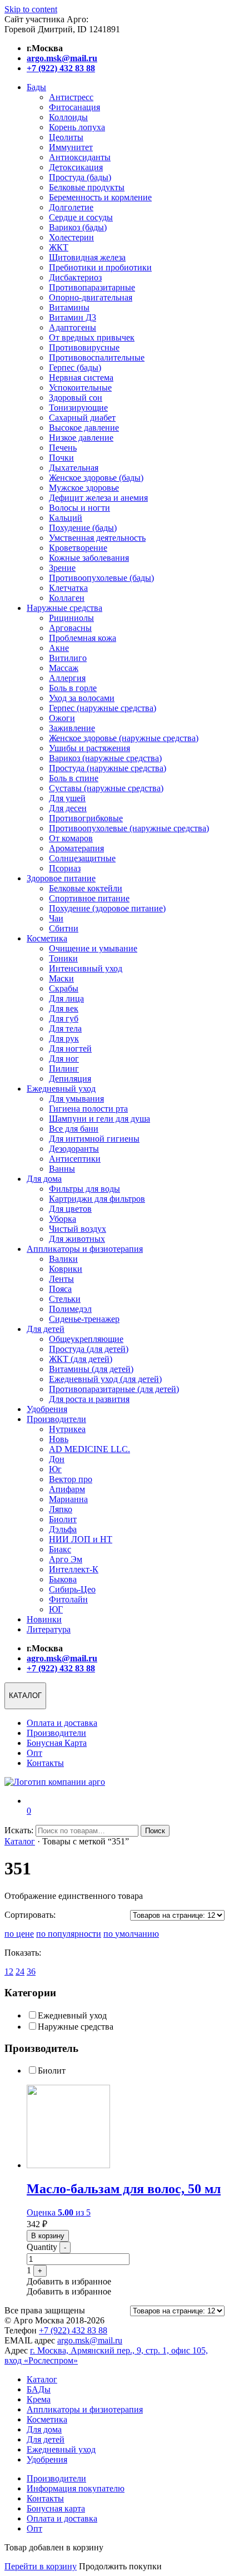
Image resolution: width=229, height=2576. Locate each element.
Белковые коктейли (86, 888)
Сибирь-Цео (72, 1589)
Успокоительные (80, 388)
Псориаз (65, 868)
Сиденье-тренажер (84, 1319)
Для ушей (67, 798)
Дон (57, 1459)
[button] (69, 2281)
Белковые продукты (87, 187)
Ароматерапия (76, 848)
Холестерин (71, 237)
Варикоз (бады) (78, 227)
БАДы (39, 2389)
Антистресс (71, 97)
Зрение (62, 568)
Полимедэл (70, 1309)
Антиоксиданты (80, 157)
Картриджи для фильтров (97, 1199)
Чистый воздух (78, 1229)
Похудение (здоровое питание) (107, 908)
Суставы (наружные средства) (106, 788)
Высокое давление (84, 428)
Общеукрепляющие (86, 1339)
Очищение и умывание (93, 948)
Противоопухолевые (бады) (101, 578)
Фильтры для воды (84, 1189)
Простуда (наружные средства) (108, 768)
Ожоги (62, 718)
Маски (61, 978)
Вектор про (71, 1479)
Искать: (19, 1830)
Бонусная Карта (57, 1743)
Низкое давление (81, 438)
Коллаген (67, 598)
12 (9, 1972)
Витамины (69, 307)
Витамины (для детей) (91, 1369)
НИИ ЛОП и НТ (81, 1539)
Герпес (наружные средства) (103, 708)
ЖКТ (59, 247)
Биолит (63, 1519)
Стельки (65, 1299)
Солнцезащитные (82, 858)
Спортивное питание (89, 898)
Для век (64, 1008)
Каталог (20, 1841)
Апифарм (67, 1489)
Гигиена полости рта (88, 1109)
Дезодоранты (74, 1149)
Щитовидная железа (87, 257)
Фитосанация (74, 107)
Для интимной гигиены (94, 1139)
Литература (49, 1629)
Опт (34, 1753)
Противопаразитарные (92, 287)
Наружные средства (64, 608)
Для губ (64, 1018)
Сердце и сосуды (81, 217)
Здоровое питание (61, 878)
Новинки (44, 1619)
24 (20, 1972)
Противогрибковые (86, 818)
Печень (63, 448)
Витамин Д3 (73, 317)
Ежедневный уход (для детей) (105, 1379)
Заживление (72, 728)
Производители (56, 1419)
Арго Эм (66, 1559)
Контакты (45, 1763)
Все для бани (74, 1129)
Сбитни (64, 928)
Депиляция (70, 1079)
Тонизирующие (78, 408)
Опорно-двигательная (91, 297)
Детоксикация (76, 167)
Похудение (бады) (83, 528)
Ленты (61, 1279)
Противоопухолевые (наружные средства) (129, 828)
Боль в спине (74, 778)
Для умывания (76, 1099)
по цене (19, 1934)
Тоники (63, 958)
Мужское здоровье (84, 488)
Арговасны (70, 628)
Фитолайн (68, 1599)
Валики (63, 1259)
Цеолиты (66, 137)
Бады (36, 87)
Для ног (64, 1058)
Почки (61, 458)
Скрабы (64, 988)
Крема (39, 2399)
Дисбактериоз (75, 277)
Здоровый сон (76, 398)
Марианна (68, 1499)
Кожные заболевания (89, 558)
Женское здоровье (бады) (96, 478)
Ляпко (61, 1509)
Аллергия (67, 678)
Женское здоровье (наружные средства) (124, 738)
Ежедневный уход (61, 1089)
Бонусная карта (56, 2508)
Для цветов (70, 1209)
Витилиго (68, 658)
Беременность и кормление (100, 197)
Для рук (64, 1038)
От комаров (71, 838)
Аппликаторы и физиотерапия (85, 1249)
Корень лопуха (77, 127)
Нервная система (81, 377)
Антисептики (75, 1159)
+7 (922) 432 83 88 (73, 2330)
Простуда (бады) (80, 177)
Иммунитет (71, 147)
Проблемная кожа (83, 638)
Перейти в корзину (41, 2566)
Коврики (66, 1269)
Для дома (44, 1179)
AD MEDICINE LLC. (89, 1449)
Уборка (63, 1219)
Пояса (60, 1289)
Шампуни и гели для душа (99, 1119)
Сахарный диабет (82, 418)
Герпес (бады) (75, 367)
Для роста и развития (89, 1399)
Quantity (42, 2247)
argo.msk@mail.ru (90, 2340)
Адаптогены (73, 327)
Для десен (68, 808)
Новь (59, 1439)
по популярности (69, 1934)
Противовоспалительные (97, 357)
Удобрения (47, 1409)
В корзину (48, 2236)
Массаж (64, 668)
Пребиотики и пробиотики (100, 267)
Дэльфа (63, 1529)
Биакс (60, 1549)
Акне (59, 648)
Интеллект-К (74, 1569)
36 (31, 1972)
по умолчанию (131, 1934)
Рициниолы (71, 618)
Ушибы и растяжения (89, 748)
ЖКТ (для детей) (81, 1359)
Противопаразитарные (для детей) (114, 1389)
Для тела (65, 1028)
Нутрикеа (67, 1429)
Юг (55, 1469)
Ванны (62, 1169)
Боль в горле (73, 688)
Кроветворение (78, 548)
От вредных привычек (92, 337)
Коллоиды (68, 117)
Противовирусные (84, 347)
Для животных (77, 1239)
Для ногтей (70, 1048)
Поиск (155, 1831)
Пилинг (64, 1069)
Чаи (56, 918)
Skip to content (31, 9)
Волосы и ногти (79, 508)
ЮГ (56, 1609)
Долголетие (71, 207)
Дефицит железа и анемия (98, 498)
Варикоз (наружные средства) (105, 758)
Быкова (63, 1579)
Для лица (66, 998)
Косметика (47, 938)
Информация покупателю (76, 2488)
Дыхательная (74, 468)
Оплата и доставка (62, 1723)
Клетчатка (68, 588)
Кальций (66, 518)
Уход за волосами (82, 698)
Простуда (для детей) (89, 1349)
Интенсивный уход (86, 968)
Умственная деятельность (97, 538)
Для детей (46, 1329)
